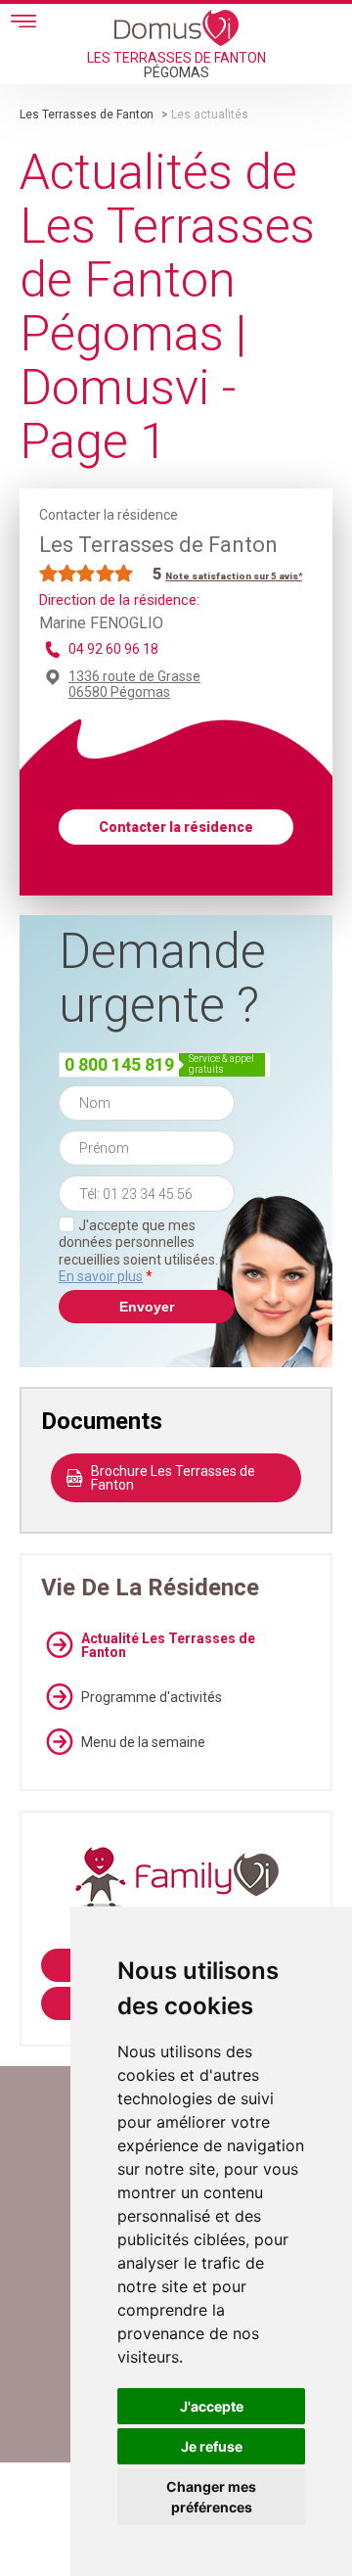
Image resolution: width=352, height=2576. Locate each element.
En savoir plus (101, 1276)
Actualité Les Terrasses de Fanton (168, 1645)
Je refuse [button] (212, 2446)
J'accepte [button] (212, 2406)
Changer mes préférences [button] (211, 2497)
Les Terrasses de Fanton (87, 115)
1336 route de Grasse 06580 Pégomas (134, 684)
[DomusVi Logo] (176, 27)
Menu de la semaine (143, 1742)
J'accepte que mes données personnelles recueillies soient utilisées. (138, 1251)
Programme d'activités (152, 1697)
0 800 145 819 (119, 1064)
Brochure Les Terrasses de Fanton (173, 1478)
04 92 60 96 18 (113, 649)
